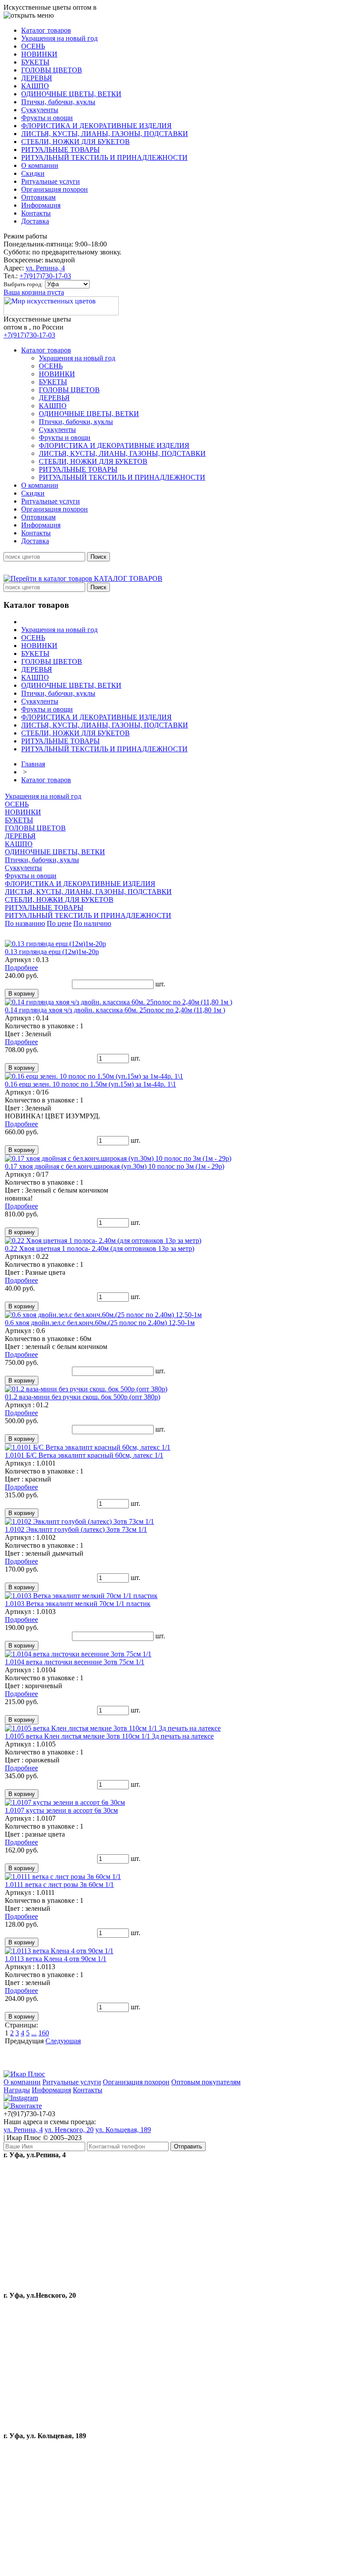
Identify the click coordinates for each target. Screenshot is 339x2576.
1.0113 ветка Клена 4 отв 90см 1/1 (56, 1959)
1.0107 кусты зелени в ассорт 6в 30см (61, 1810)
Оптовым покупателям (206, 2082)
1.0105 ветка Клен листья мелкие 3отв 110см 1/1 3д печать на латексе (109, 1736)
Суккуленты (23, 868)
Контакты (88, 2090)
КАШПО (19, 844)
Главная (33, 764)
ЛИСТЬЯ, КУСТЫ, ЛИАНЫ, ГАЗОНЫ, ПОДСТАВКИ (88, 892)
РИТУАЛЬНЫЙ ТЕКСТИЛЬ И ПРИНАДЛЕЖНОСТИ (88, 915)
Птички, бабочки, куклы (42, 860)
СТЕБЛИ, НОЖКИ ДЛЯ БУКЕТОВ (59, 900)
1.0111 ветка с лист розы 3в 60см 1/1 (59, 1885)
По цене (59, 923)
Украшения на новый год (43, 796)
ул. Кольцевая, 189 (123, 2130)
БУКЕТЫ (19, 820)
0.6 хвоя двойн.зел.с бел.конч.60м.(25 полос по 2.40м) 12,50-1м (100, 1323)
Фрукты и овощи (31, 876)
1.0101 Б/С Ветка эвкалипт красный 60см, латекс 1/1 (84, 1455)
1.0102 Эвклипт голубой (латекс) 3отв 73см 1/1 (76, 1529)
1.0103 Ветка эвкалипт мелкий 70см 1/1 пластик (78, 1604)
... (34, 2033)
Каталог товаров (46, 780)
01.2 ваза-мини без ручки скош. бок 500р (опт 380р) (83, 1397)
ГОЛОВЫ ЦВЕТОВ (35, 828)
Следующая (63, 2041)
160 (44, 2033)
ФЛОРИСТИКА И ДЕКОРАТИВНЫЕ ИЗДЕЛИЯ (80, 884)
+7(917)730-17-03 (45, 276)
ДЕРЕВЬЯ (20, 836)
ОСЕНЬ (17, 804)
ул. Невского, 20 (69, 2130)
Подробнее (21, 968)
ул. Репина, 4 (45, 268)
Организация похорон (136, 2082)
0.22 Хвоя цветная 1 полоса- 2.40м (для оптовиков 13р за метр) (100, 1248)
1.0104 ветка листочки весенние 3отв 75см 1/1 (75, 1662)
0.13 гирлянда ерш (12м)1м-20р (52, 952)
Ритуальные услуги (72, 2082)
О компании (22, 2082)
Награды (17, 2090)
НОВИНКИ (23, 812)
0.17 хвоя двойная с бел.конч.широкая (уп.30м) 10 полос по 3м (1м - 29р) (115, 1166)
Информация (51, 2090)
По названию (25, 923)
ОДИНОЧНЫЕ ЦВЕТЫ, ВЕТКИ (55, 852)
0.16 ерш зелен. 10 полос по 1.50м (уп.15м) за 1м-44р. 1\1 (90, 1084)
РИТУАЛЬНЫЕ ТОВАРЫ (44, 907)
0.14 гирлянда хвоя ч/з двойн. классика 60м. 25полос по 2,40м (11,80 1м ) (115, 1010)
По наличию (92, 923)
